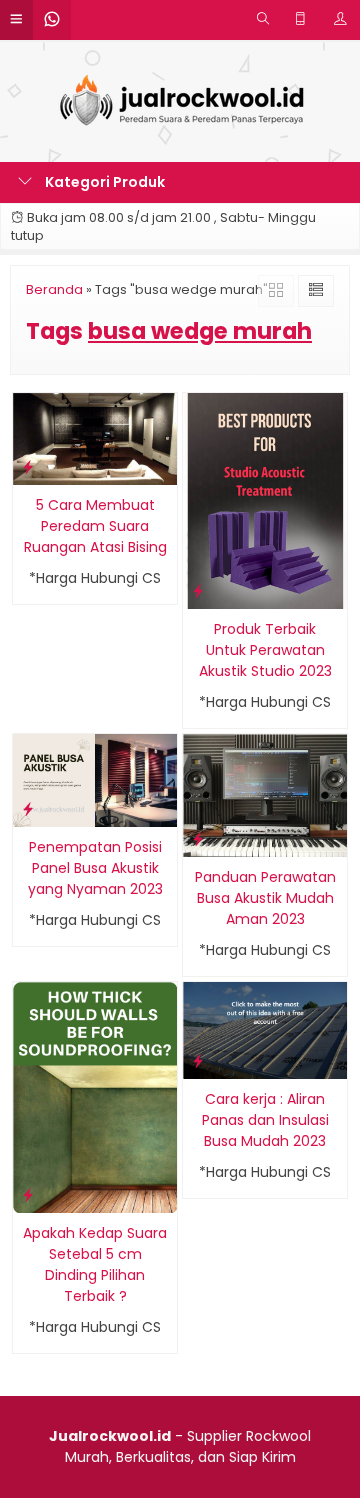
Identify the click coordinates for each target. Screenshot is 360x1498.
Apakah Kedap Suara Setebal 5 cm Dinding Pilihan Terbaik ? (95, 1264)
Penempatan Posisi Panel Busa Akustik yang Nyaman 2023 (95, 868)
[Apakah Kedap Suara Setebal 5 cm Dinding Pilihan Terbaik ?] (95, 1097)
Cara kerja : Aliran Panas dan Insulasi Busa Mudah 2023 (265, 1120)
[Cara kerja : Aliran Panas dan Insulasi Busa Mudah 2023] (265, 1030)
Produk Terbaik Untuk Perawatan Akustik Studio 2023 (265, 650)
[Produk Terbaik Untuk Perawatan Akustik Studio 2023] (265, 500)
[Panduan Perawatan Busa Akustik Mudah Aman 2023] (265, 794)
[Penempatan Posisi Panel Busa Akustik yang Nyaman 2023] (95, 779)
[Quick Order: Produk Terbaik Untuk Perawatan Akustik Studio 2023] (198, 590)
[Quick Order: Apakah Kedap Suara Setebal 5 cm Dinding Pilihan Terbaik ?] (28, 1194)
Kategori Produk (103, 182)
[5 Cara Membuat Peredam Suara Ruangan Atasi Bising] (95, 438)
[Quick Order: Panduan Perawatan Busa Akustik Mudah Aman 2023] (198, 838)
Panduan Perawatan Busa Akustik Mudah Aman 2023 (265, 898)
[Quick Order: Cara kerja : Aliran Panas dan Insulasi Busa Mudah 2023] (198, 1060)
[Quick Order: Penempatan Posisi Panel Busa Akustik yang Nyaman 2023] (28, 808)
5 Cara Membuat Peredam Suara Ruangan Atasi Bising (95, 526)
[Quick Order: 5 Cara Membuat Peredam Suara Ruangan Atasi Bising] (28, 466)
